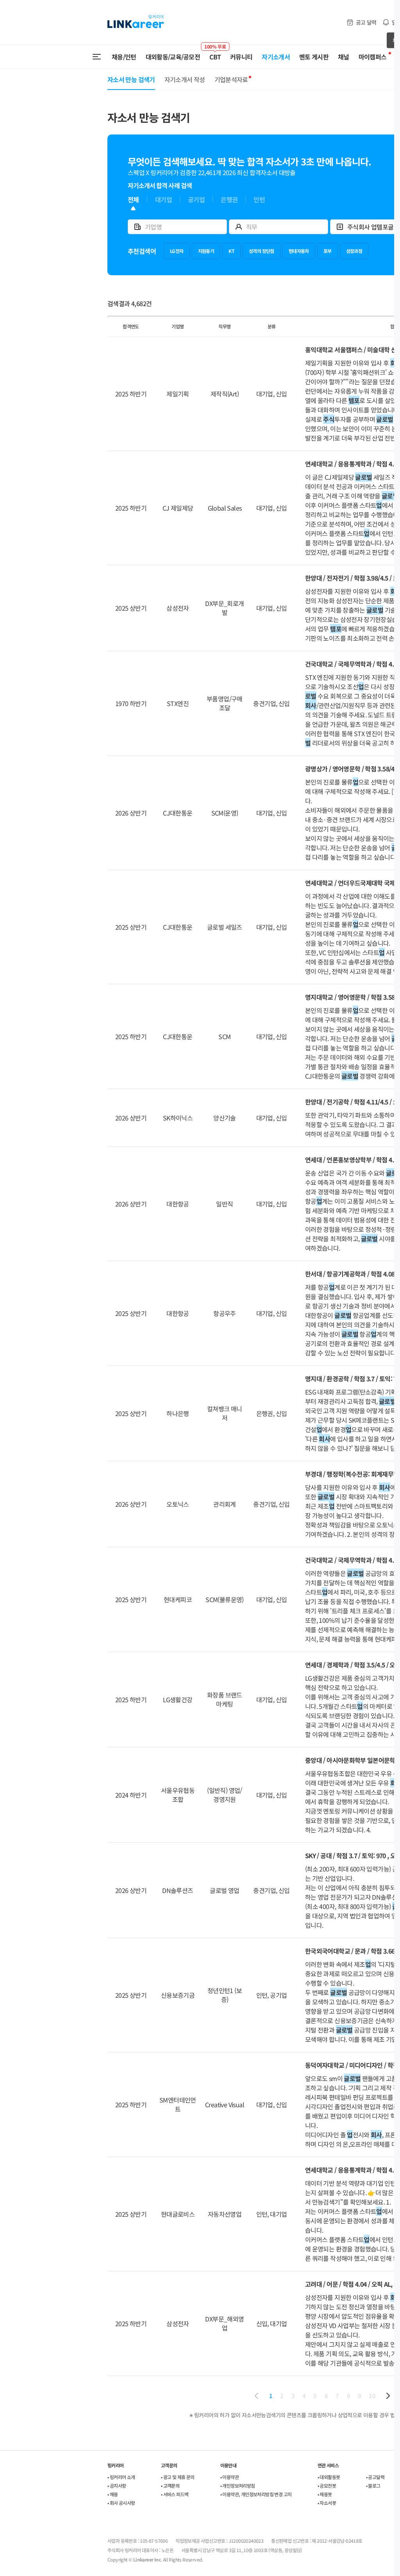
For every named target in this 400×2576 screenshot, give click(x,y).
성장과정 (354, 251)
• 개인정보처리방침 (238, 2485)
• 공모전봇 (327, 2485)
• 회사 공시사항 (121, 2503)
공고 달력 (366, 22)
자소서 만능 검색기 (131, 79)
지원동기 (206, 251)
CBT (215, 53)
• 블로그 (373, 2485)
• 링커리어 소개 (121, 2477)
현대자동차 (299, 251)
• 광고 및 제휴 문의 (178, 2477)
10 (372, 2396)
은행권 (229, 200)
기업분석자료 (231, 79)
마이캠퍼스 (373, 57)
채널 (344, 57)
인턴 (259, 200)
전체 (133, 200)
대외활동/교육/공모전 (173, 57)
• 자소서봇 (327, 2503)
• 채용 (113, 2494)
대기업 (163, 200)
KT (231, 251)
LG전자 (177, 251)
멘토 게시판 (314, 57)
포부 (328, 251)
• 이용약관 (229, 2477)
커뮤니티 (241, 57)
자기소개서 (276, 57)
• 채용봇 (325, 2494)
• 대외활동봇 (329, 2477)
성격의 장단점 (262, 251)
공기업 (196, 200)
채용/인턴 (124, 57)
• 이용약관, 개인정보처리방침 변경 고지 (256, 2494)
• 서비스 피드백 (175, 2494)
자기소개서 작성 (185, 79)
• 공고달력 (375, 2477)
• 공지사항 (117, 2485)
